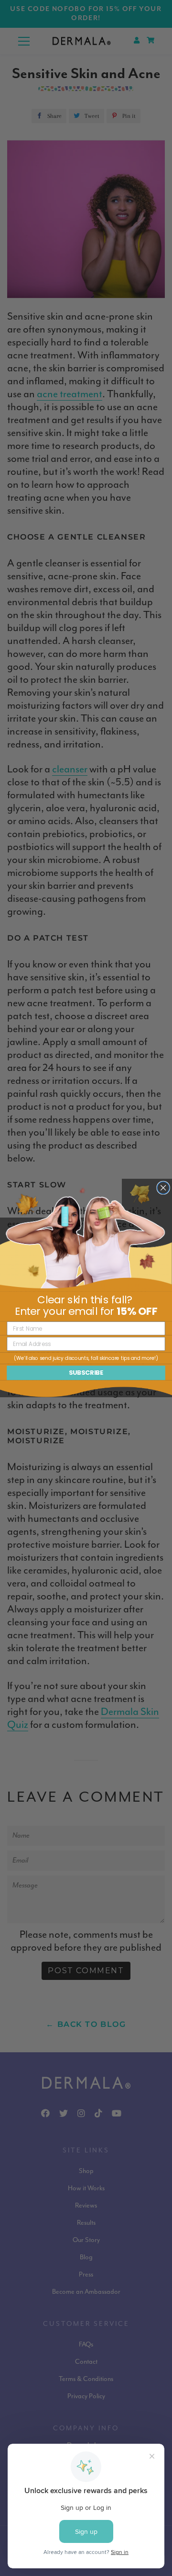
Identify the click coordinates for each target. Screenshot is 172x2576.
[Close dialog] (163, 1188)
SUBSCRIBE (86, 1373)
